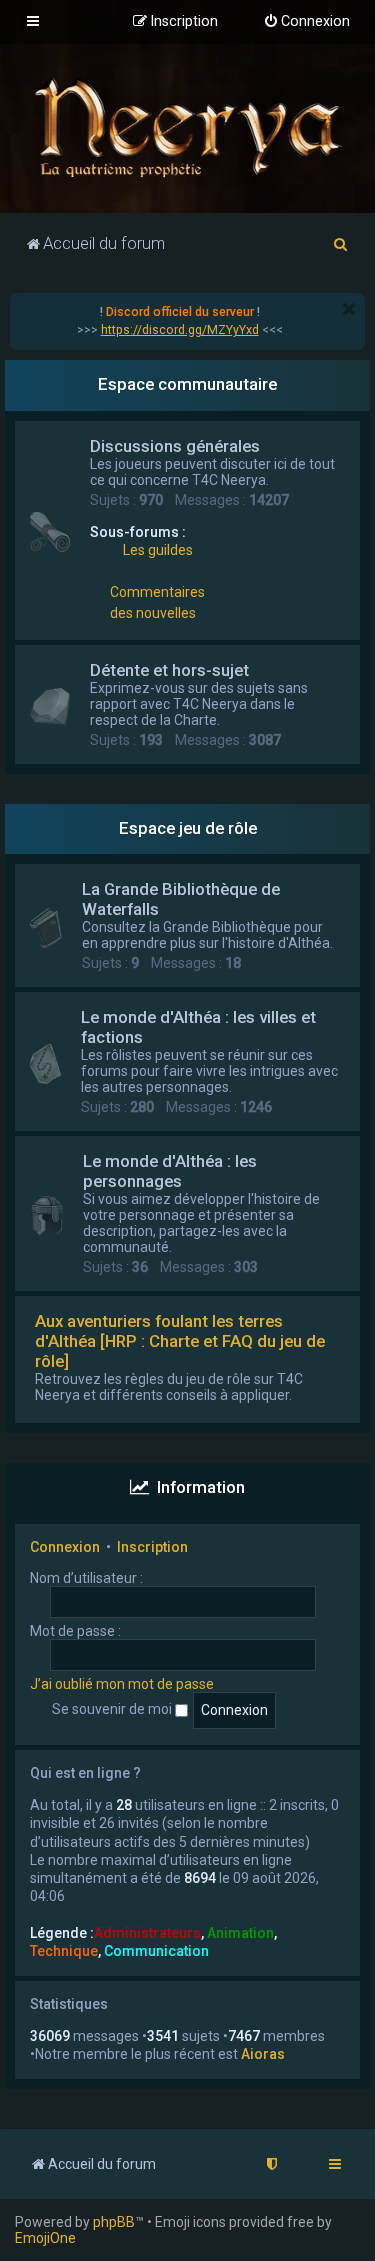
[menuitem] (306, 22)
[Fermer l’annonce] (349, 309)
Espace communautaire (187, 384)
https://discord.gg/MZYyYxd (180, 330)
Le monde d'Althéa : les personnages (170, 1171)
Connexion (65, 1547)
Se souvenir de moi (113, 1709)
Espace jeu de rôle (188, 828)
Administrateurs (147, 1933)
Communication (156, 1951)
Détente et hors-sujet (169, 670)
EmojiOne (45, 2238)
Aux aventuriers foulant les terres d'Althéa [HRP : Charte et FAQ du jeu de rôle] (180, 1341)
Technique (64, 1951)
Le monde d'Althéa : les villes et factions (198, 1027)
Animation (240, 1933)
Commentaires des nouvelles (157, 602)
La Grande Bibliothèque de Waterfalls (181, 899)
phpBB (114, 2222)
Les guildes (158, 550)
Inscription (152, 1547)
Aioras (263, 2054)
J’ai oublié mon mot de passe (122, 1684)
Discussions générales (175, 446)
